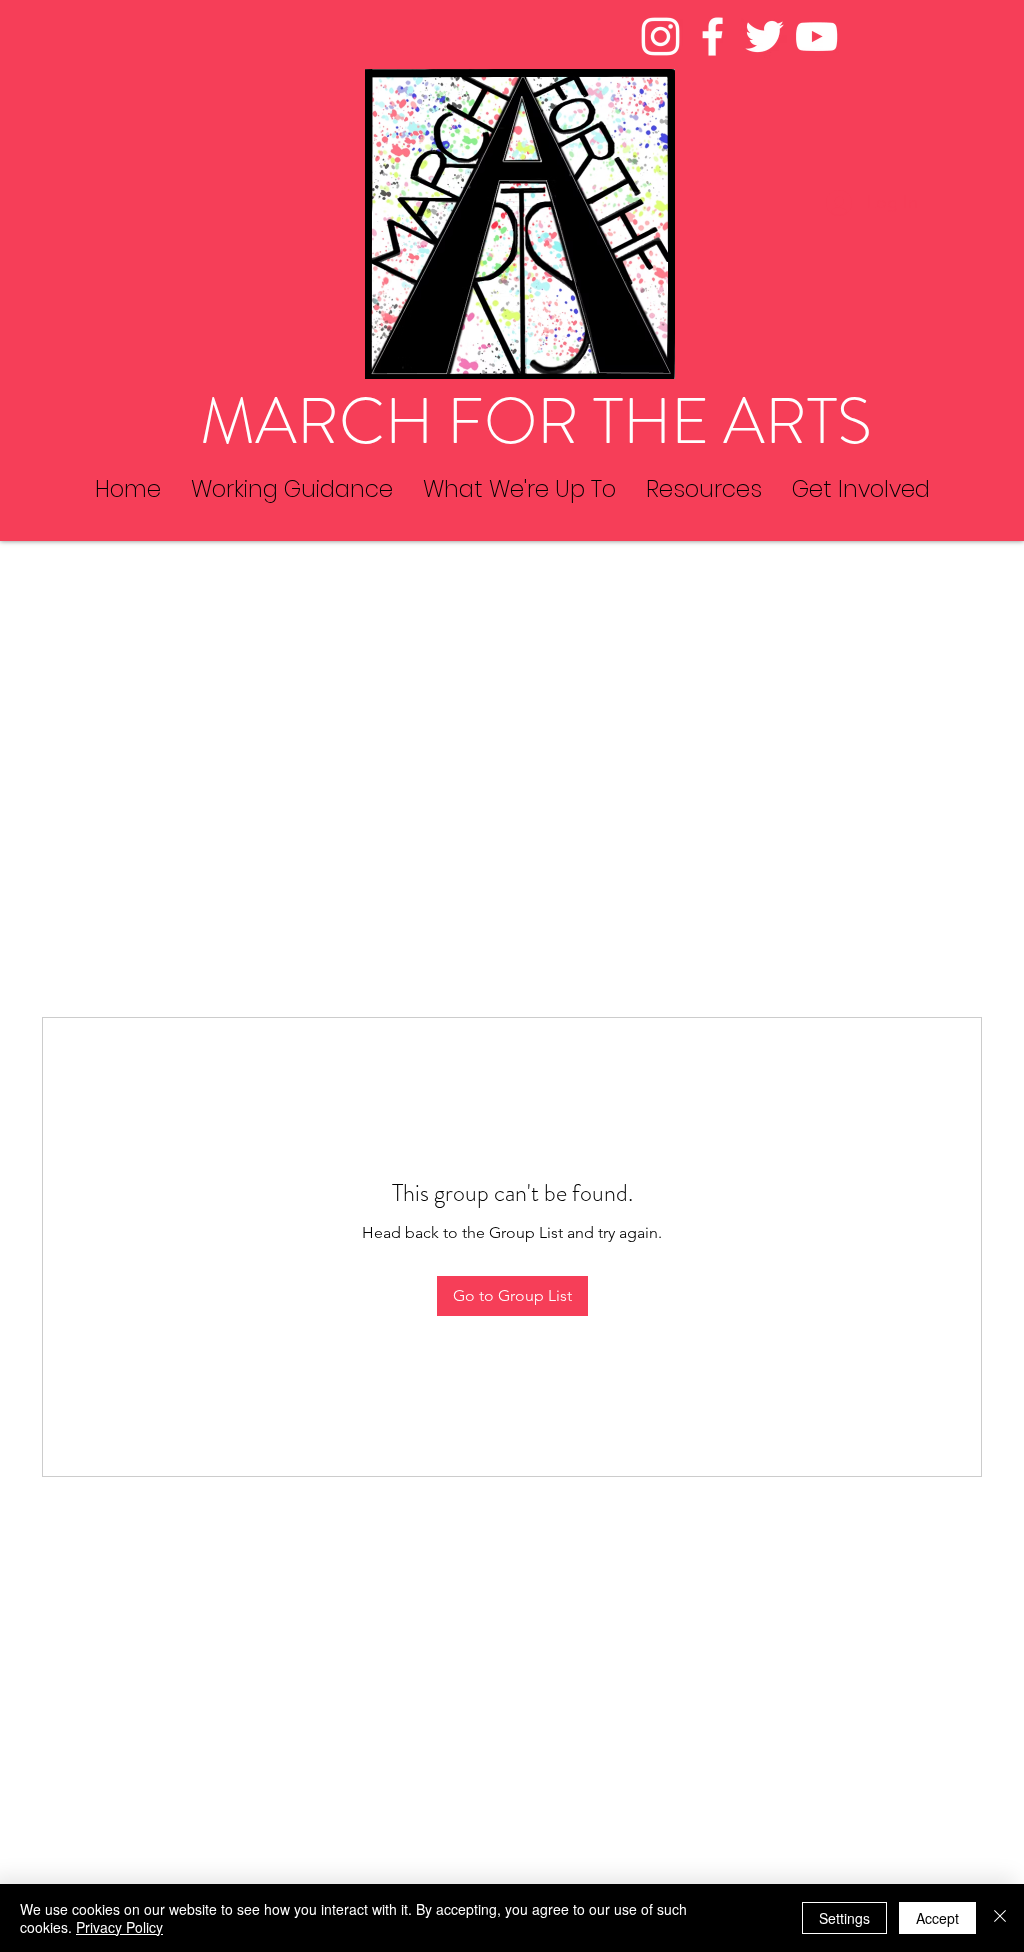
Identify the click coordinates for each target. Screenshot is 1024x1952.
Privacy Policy (119, 1927)
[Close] (1000, 1918)
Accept (937, 1918)
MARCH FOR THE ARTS (536, 421)
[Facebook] (712, 36)
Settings (844, 1918)
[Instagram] (660, 36)
